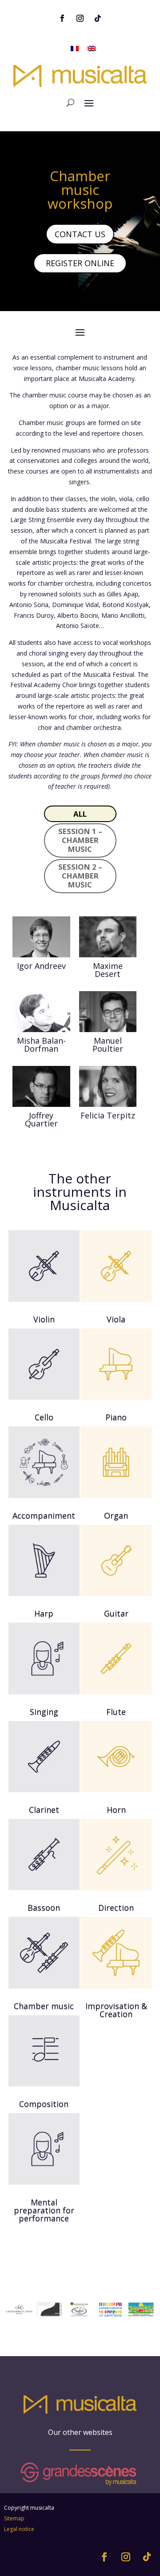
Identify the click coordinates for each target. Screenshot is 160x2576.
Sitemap (14, 2518)
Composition (44, 2104)
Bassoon (44, 1908)
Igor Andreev (41, 966)
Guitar (116, 1613)
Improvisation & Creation (116, 2010)
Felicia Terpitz (108, 1115)
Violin (44, 1319)
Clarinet (44, 1810)
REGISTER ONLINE (80, 263)
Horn (116, 1810)
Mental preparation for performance (44, 2210)
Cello (44, 1417)
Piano (116, 1417)
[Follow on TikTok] (98, 18)
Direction (116, 1908)
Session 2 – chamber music (80, 876)
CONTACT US (80, 234)
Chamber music (44, 2006)
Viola (116, 1319)
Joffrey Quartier (41, 1119)
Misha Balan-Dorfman (41, 1045)
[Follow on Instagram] (80, 18)
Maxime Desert (108, 970)
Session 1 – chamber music (80, 840)
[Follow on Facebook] (62, 18)
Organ (116, 1515)
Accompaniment (44, 1515)
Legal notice (19, 2529)
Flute (116, 1712)
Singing (44, 1712)
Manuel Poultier (108, 1045)
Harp (44, 1613)
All (80, 814)
